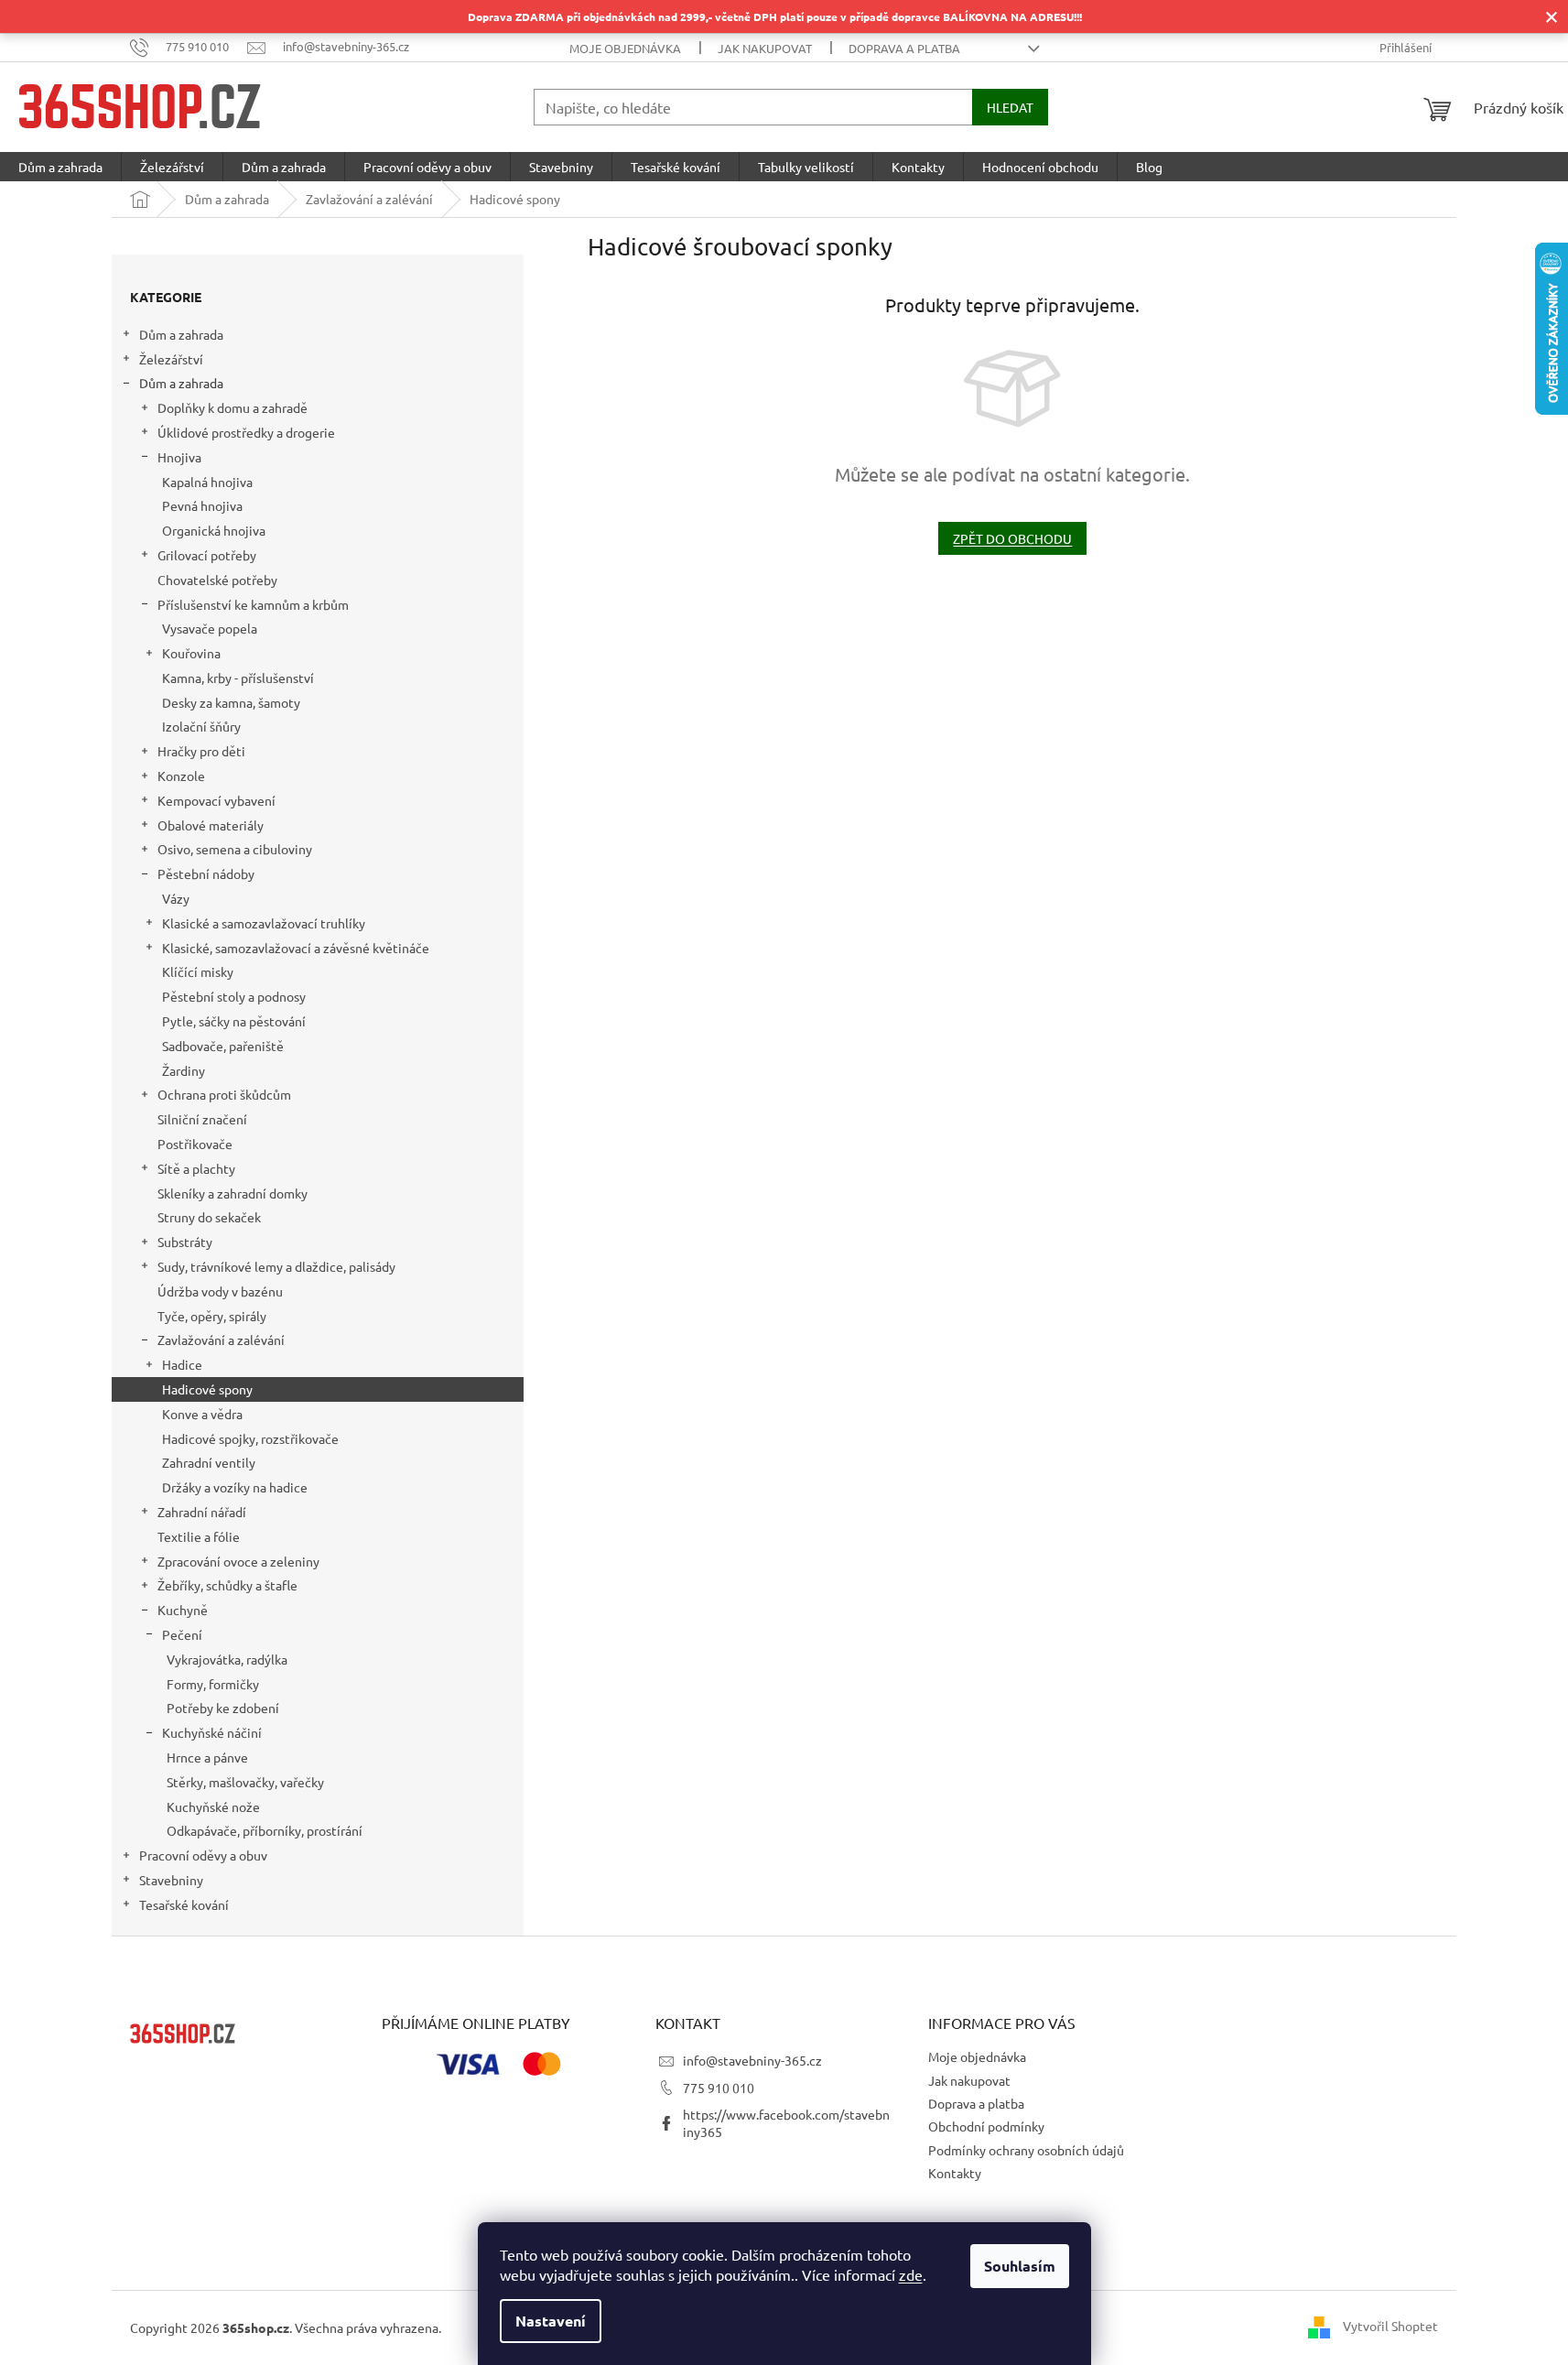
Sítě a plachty (196, 1168)
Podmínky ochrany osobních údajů (1026, 2150)
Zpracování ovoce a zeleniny (238, 1561)
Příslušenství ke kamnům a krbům (253, 604)
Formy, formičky (213, 1684)
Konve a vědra (202, 1414)
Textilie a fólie (199, 1536)
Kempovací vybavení (216, 800)
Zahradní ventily (209, 1462)
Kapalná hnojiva (207, 482)
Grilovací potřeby (207, 555)
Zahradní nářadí (202, 1512)
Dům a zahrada (181, 334)
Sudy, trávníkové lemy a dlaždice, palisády (276, 1266)
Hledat (1010, 107)
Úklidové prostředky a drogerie (246, 432)
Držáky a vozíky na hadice (235, 1487)
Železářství (171, 359)
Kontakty (955, 2173)
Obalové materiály (211, 825)
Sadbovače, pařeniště (223, 1046)
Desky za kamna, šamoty (231, 702)
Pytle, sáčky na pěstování (234, 1021)
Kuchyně (183, 1610)
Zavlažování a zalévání (221, 1340)
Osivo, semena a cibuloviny (235, 849)
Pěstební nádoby (206, 873)
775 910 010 (719, 2088)
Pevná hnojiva (202, 505)
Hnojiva (179, 457)
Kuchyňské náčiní (212, 1732)
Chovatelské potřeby (217, 580)
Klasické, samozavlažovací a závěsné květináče (296, 948)
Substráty (185, 1242)
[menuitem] (60, 167)
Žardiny (184, 1070)
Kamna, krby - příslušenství (238, 678)
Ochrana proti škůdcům (224, 1094)
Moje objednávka (625, 48)
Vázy (176, 898)
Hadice (182, 1364)
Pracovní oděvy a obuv (203, 1855)
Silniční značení (202, 1119)
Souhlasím (1020, 2266)
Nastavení (551, 2321)
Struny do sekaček (209, 1217)
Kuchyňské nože (213, 1806)
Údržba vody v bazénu (220, 1291)
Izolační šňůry (201, 726)
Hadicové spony (207, 1389)
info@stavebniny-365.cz (752, 2060)
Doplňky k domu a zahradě (232, 407)
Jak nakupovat (765, 48)
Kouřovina (191, 653)
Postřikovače (195, 1144)
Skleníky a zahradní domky (232, 1193)
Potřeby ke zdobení (223, 1708)
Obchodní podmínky (986, 2126)
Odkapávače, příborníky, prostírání (265, 1830)
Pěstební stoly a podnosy (234, 996)
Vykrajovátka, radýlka (227, 1659)
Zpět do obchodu (1012, 538)
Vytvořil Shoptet (1390, 2326)
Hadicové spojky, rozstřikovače (250, 1438)
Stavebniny (171, 1880)
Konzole (181, 776)
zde (911, 2274)
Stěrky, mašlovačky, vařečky (245, 1782)
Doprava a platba (904, 48)
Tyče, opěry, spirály (212, 1316)
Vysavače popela (210, 628)
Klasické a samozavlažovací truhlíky (264, 923)
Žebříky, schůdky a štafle (227, 1585)
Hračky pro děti (201, 751)
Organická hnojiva (214, 530)
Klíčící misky (198, 971)
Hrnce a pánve (207, 1757)
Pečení (182, 1634)
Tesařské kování (184, 1904)
